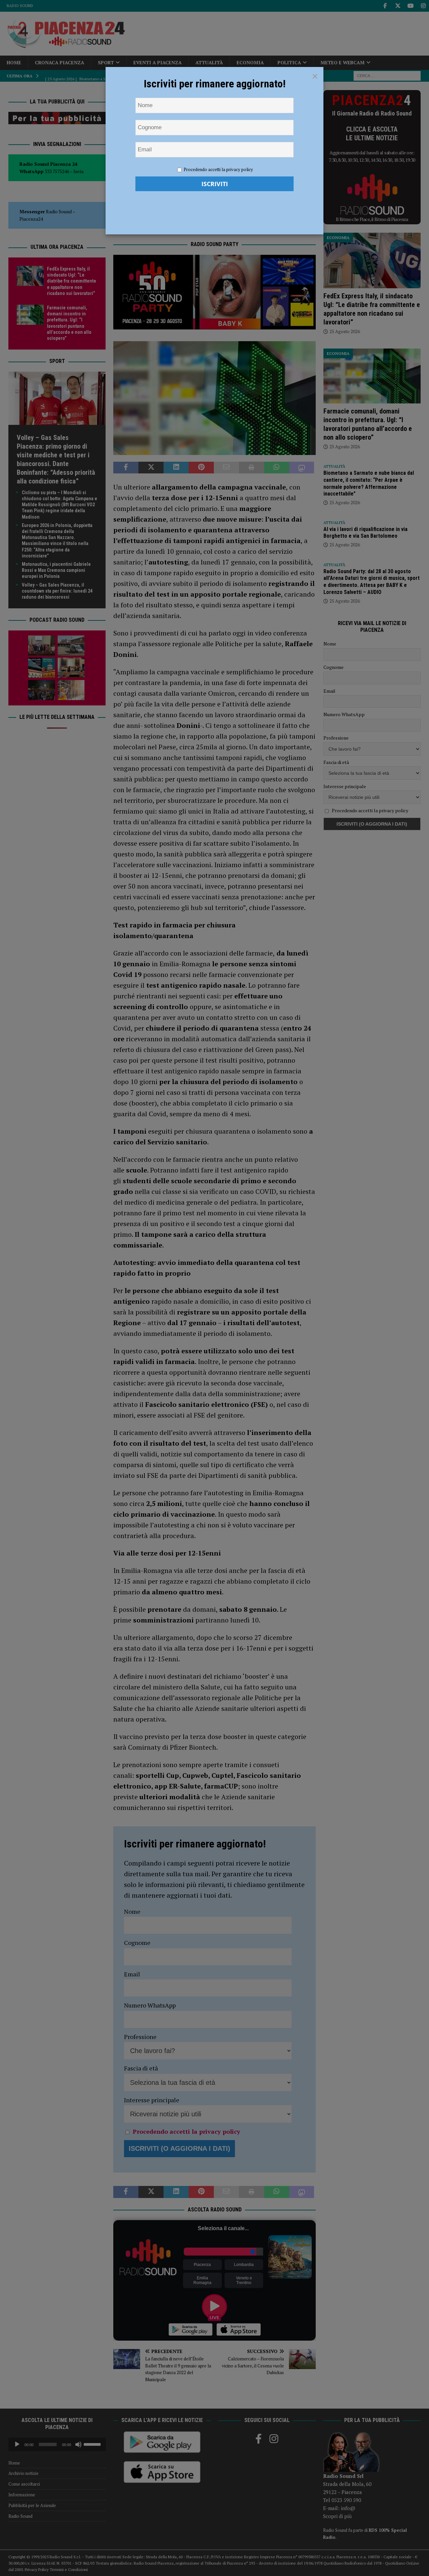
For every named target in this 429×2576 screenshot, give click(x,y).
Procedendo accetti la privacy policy (218, 169)
